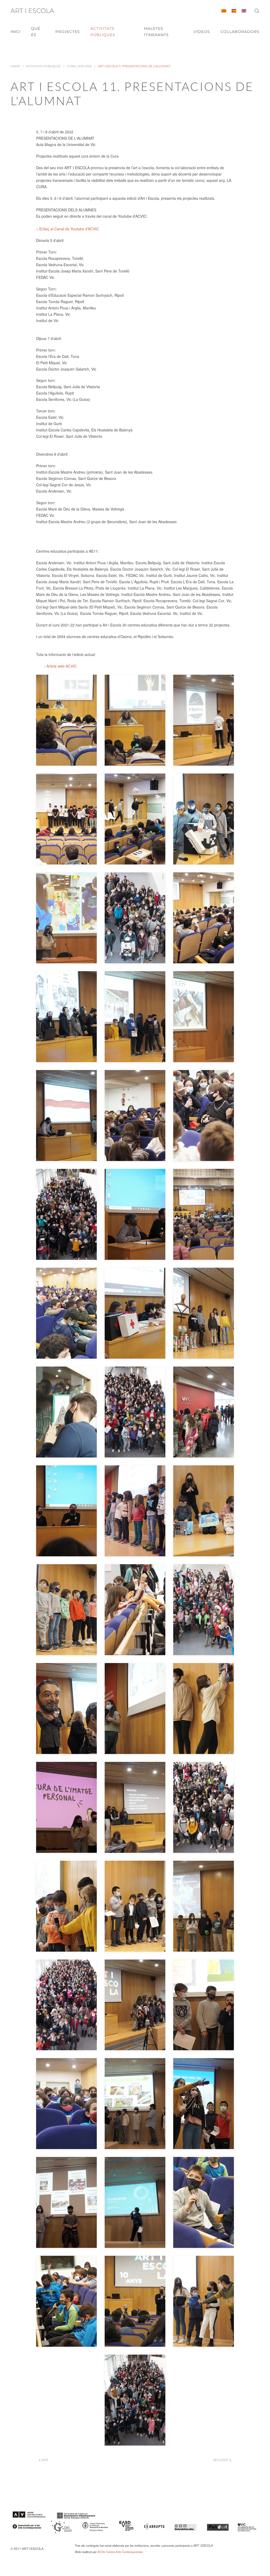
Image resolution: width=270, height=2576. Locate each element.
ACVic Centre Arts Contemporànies (120, 2552)
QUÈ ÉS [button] (36, 32)
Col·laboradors (240, 32)
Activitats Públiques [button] (103, 32)
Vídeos (202, 32)
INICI (16, 32)
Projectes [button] (68, 32)
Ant (45, 2460)
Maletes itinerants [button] (156, 32)
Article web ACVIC (62, 666)
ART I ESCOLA (32, 11)
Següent (221, 2460)
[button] (257, 11)
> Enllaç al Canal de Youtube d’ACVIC (67, 229)
